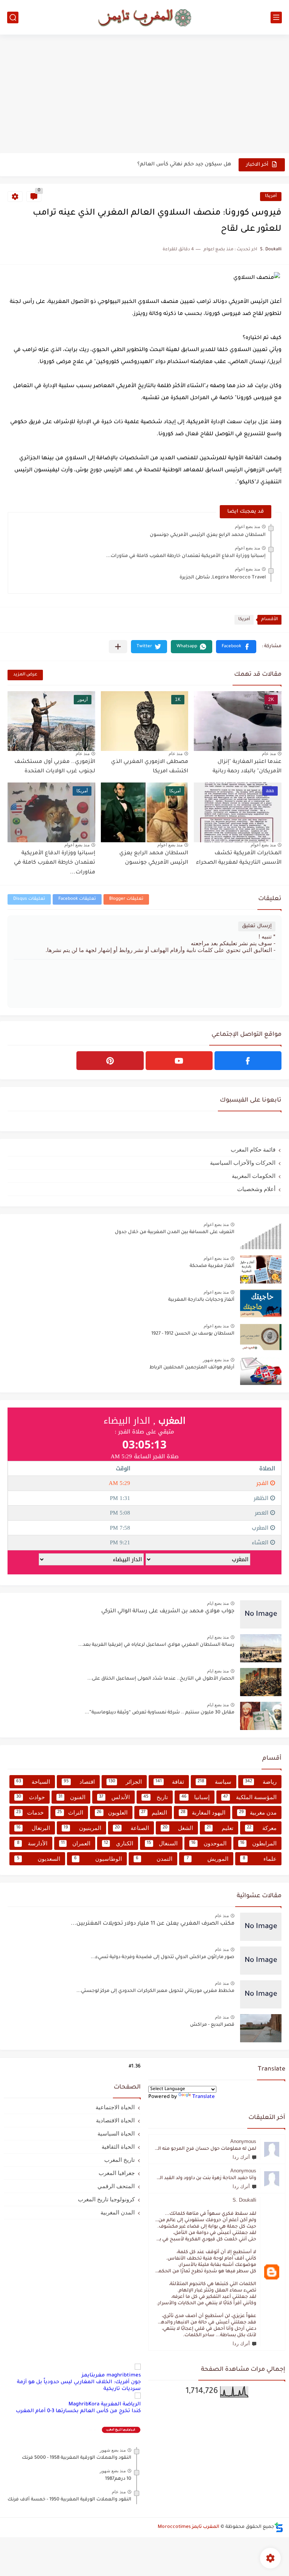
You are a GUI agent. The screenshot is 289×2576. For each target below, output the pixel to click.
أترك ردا (241, 2157)
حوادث (30, 1797)
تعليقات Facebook (77, 899)
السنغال (162, 1843)
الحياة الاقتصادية (115, 2120)
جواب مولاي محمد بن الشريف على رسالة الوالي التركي (168, 1612)
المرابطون (259, 1843)
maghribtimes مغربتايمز (111, 2375)
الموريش (208, 1859)
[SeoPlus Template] (279, 2527)
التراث (70, 1812)
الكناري (119, 1843)
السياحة (33, 1782)
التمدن (154, 1859)
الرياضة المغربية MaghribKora (105, 2404)
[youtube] (179, 1061)
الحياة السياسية (116, 2133)
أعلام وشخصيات (256, 1189)
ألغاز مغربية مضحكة (212, 1266)
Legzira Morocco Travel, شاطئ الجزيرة (223, 578)
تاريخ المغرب (119, 2160)
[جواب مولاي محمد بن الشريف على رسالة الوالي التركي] (261, 1614)
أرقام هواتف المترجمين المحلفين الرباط (192, 1368)
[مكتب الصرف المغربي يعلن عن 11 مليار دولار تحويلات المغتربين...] (261, 1927)
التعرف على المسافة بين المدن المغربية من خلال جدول (175, 1232)
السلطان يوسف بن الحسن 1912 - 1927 (193, 1334)
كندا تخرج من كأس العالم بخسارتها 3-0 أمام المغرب (78, 2411)
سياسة (214, 1782)
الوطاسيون (98, 1859)
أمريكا (271, 196)
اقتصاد (79, 1782)
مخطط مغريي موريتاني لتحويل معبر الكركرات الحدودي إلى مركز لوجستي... (155, 1991)
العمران (76, 1843)
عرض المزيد (25, 675)
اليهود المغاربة (203, 1812)
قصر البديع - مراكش (212, 2025)
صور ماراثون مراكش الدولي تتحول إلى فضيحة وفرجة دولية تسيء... (163, 1957)
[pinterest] (110, 1061)
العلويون (112, 1812)
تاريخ (156, 1797)
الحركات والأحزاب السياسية (243, 1163)
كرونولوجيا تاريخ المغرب (106, 2199)
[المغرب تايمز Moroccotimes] (144, 17)
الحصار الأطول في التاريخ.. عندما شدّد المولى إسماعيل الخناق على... (161, 1679)
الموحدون (209, 1843)
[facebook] (248, 1061)
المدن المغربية (118, 2212)
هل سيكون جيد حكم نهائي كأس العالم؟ (184, 164)
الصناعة (132, 1828)
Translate (204, 2097)
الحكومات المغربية (254, 1176)
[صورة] (261, 1236)
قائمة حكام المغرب (253, 1150)
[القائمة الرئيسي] (276, 17)
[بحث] (13, 17)
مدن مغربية (258, 1812)
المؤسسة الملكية (250, 1797)
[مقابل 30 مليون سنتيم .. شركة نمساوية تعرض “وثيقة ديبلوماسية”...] (261, 1716)
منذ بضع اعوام (247, 527)
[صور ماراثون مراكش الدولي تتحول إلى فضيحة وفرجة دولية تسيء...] (261, 1961)
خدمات (30, 1812)
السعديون (39, 1859)
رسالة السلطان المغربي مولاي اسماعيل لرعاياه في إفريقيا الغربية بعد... (156, 1645)
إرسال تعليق (257, 926)
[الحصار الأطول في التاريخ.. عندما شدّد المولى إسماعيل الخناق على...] (261, 1682)
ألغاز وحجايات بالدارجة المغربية (201, 1300)
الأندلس (114, 1797)
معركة (262, 1828)
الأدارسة (32, 1843)
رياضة (261, 1782)
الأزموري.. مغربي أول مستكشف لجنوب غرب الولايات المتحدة (55, 767)
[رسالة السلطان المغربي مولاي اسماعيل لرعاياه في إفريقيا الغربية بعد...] (261, 1648)
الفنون (72, 1797)
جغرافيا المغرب (117, 2173)
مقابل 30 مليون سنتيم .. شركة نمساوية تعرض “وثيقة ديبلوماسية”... (160, 1713)
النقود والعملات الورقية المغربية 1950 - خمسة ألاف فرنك (69, 2500)
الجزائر (125, 1782)
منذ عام (269, 754)
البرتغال (33, 1828)
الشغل (178, 1828)
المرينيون (82, 1828)
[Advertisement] (144, 95)
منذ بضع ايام (218, 1603)
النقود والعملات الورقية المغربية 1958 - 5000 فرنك (77, 2458)
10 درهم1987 (118, 2479)
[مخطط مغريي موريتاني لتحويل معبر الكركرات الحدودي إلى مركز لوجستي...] (261, 1994)
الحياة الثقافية (118, 2147)
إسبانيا (196, 1797)
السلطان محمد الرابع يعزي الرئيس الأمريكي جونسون (208, 535)
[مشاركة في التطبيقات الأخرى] (118, 647)
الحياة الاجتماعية (115, 2107)
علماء (260, 1859)
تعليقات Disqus (29, 899)
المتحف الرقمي (116, 2186)
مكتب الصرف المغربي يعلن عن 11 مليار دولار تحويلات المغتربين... (153, 1924)
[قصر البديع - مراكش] (261, 2028)
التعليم (154, 1812)
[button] (236, 647)
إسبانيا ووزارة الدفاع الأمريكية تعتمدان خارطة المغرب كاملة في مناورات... (186, 556)
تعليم (220, 1828)
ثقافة (170, 1782)
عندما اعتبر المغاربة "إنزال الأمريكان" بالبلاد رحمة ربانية (247, 767)
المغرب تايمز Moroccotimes (189, 2527)
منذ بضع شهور (216, 1360)
